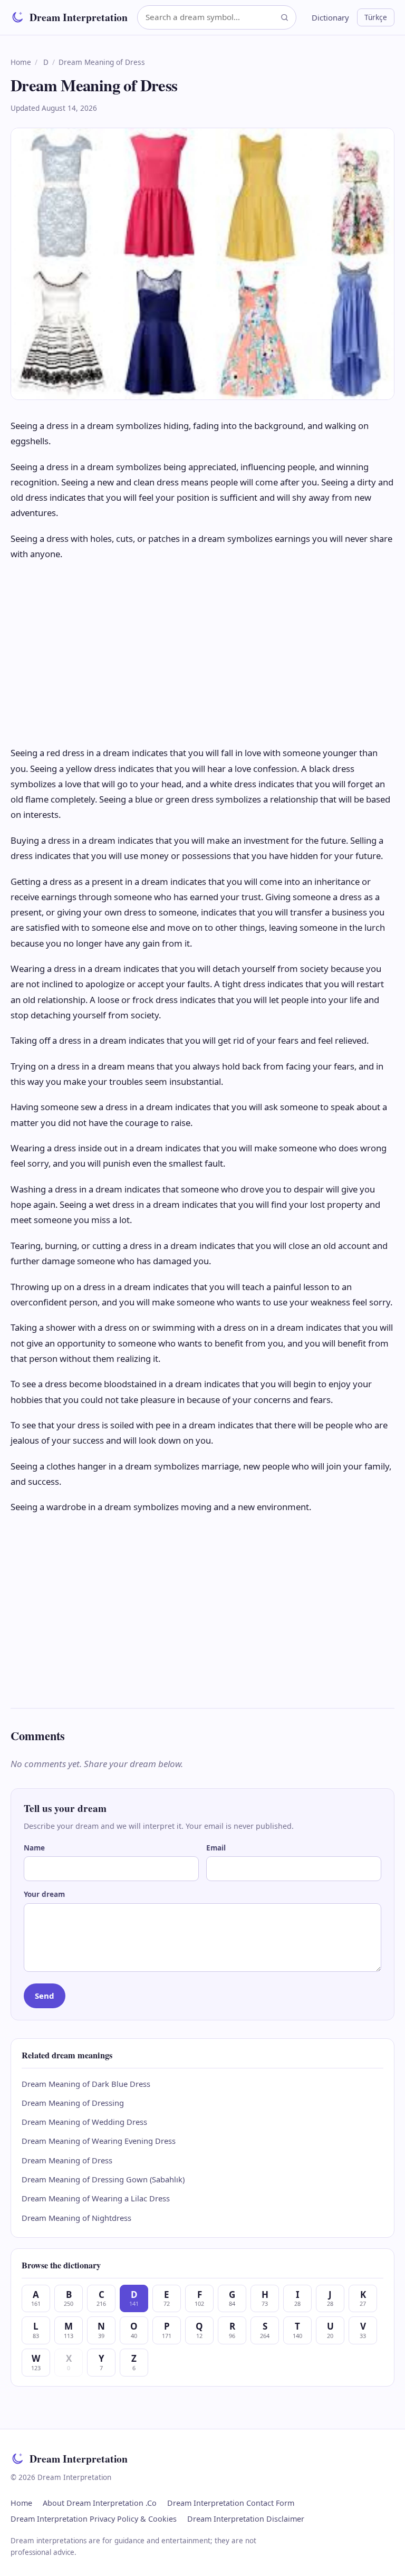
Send (45, 1996)
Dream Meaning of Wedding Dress (84, 2122)
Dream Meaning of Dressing (73, 2103)
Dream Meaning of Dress (67, 2160)
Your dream (44, 1894)
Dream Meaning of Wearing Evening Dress (99, 2141)
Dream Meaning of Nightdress (76, 2218)
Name (34, 1848)
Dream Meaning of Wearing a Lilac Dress (96, 2198)
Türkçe (376, 17)
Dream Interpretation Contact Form (231, 2503)
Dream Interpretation (79, 17)
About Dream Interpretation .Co (100, 2503)
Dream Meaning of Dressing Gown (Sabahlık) (103, 2179)
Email (216, 1848)
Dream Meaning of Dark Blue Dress (86, 2084)
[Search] (285, 17)
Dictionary (330, 17)
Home (21, 62)
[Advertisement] (202, 653)
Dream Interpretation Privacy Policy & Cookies (94, 2519)
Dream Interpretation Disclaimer (246, 2519)
